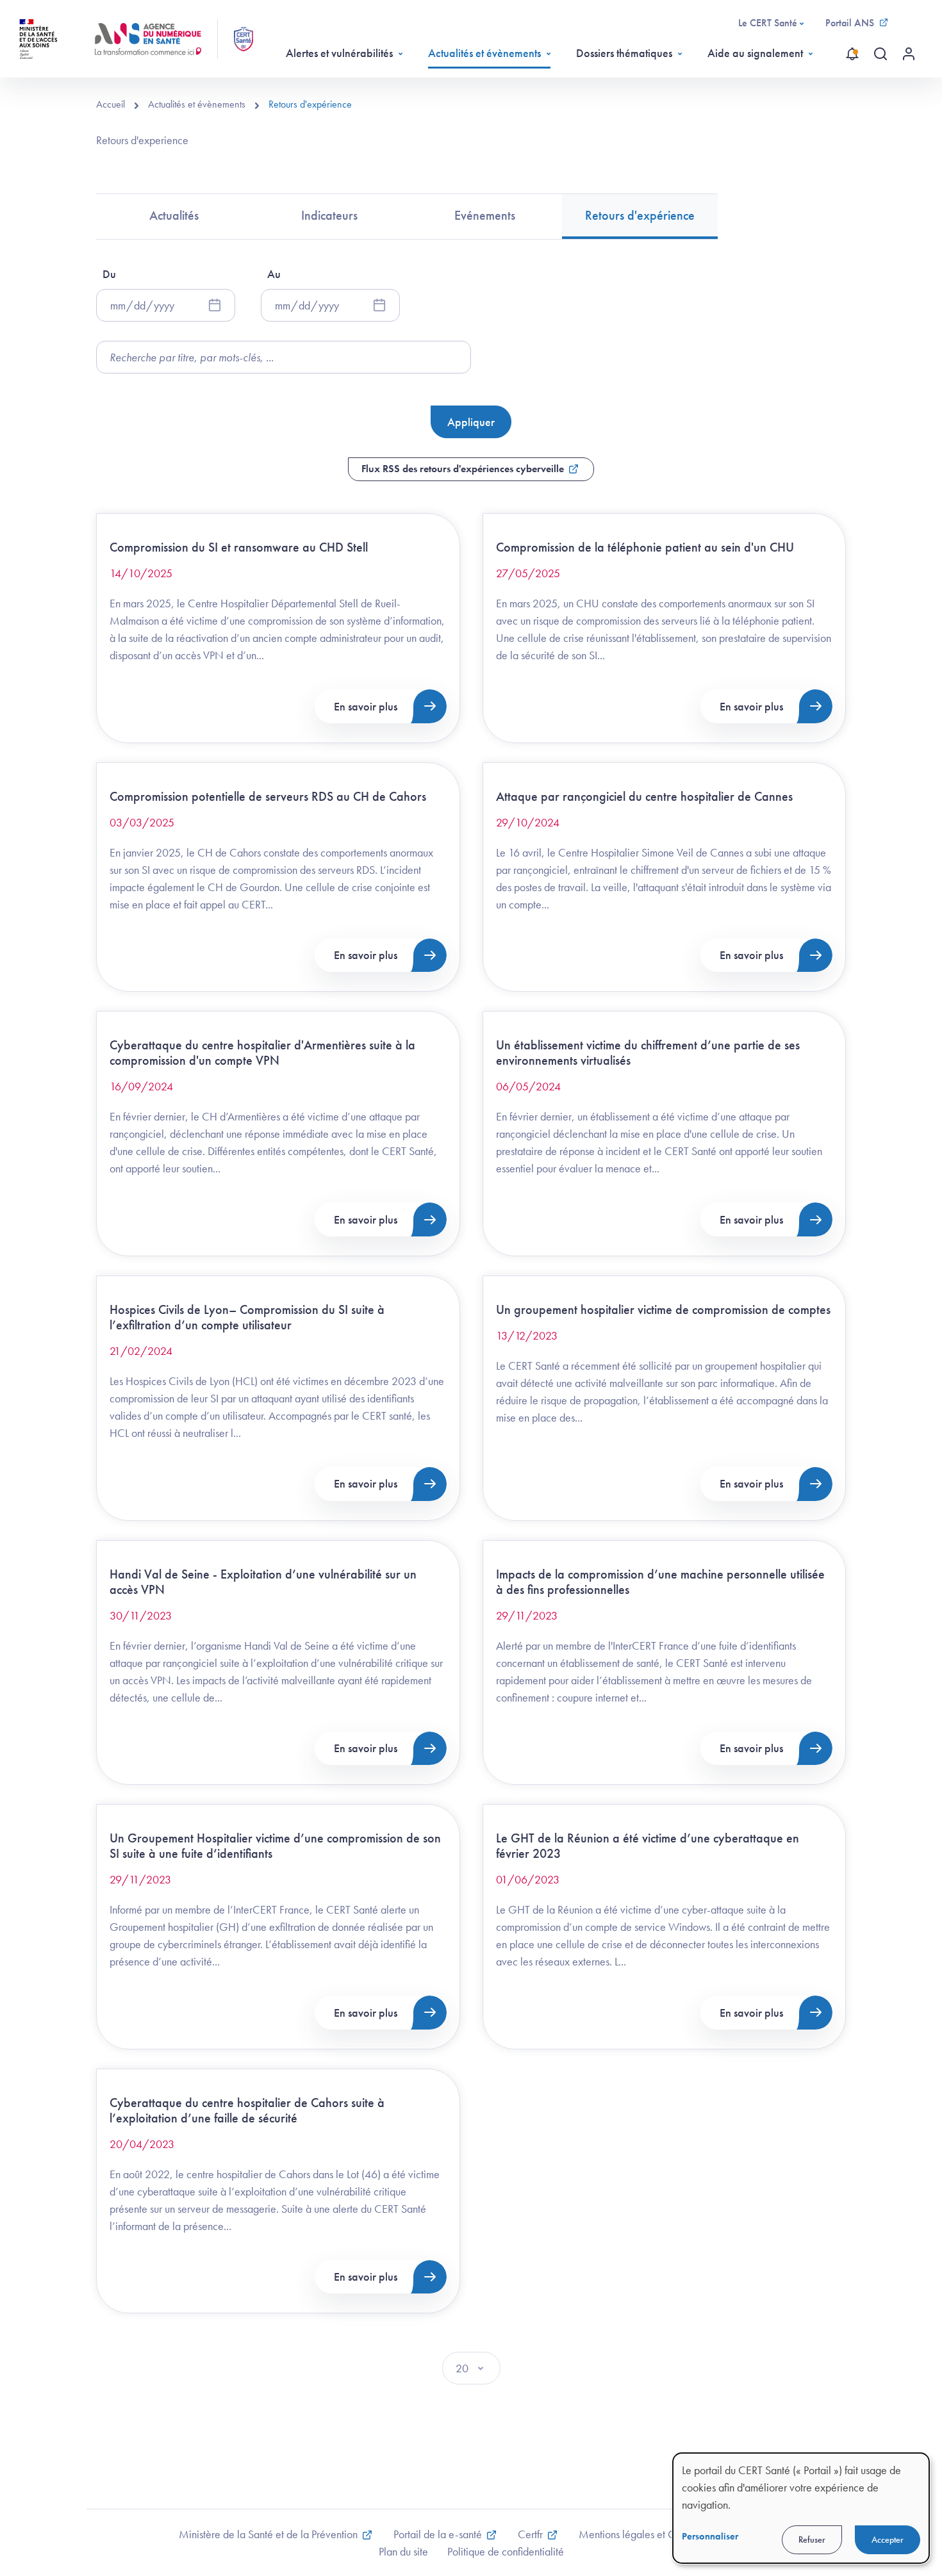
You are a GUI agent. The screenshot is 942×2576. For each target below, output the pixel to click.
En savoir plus (366, 706)
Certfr (530, 2534)
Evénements (485, 215)
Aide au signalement (755, 53)
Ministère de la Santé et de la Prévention (268, 2534)
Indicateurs (329, 215)
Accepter (888, 2539)
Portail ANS (850, 23)
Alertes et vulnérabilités (339, 53)
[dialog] (801, 2508)
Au (274, 274)
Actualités (174, 215)
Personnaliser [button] (710, 2536)
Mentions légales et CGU (635, 2534)
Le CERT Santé (768, 23)
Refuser (812, 2539)
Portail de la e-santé (438, 2534)
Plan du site (403, 2551)
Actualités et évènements (484, 53)
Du (109, 274)
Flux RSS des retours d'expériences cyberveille (463, 469)
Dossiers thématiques (624, 53)
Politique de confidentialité (506, 2551)
